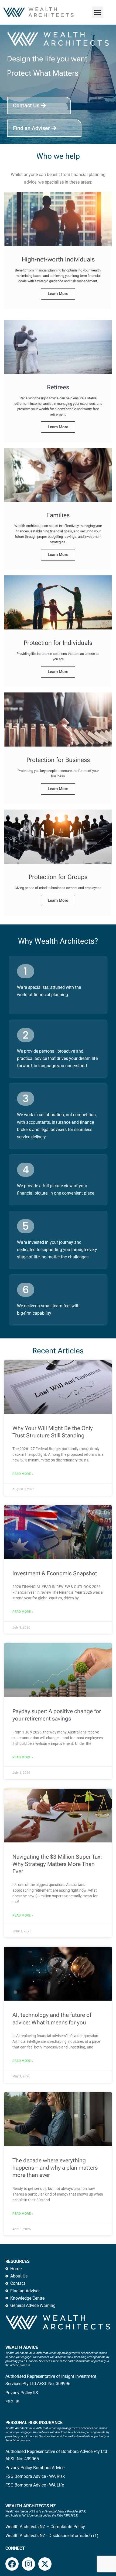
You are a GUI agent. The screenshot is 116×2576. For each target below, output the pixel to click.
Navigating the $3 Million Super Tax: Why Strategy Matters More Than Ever (57, 1864)
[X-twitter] (45, 2564)
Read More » (23, 1474)
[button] (98, 12)
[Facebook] (12, 2564)
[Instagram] (28, 2564)
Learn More (58, 294)
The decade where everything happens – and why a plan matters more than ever (55, 2168)
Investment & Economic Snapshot (55, 1573)
